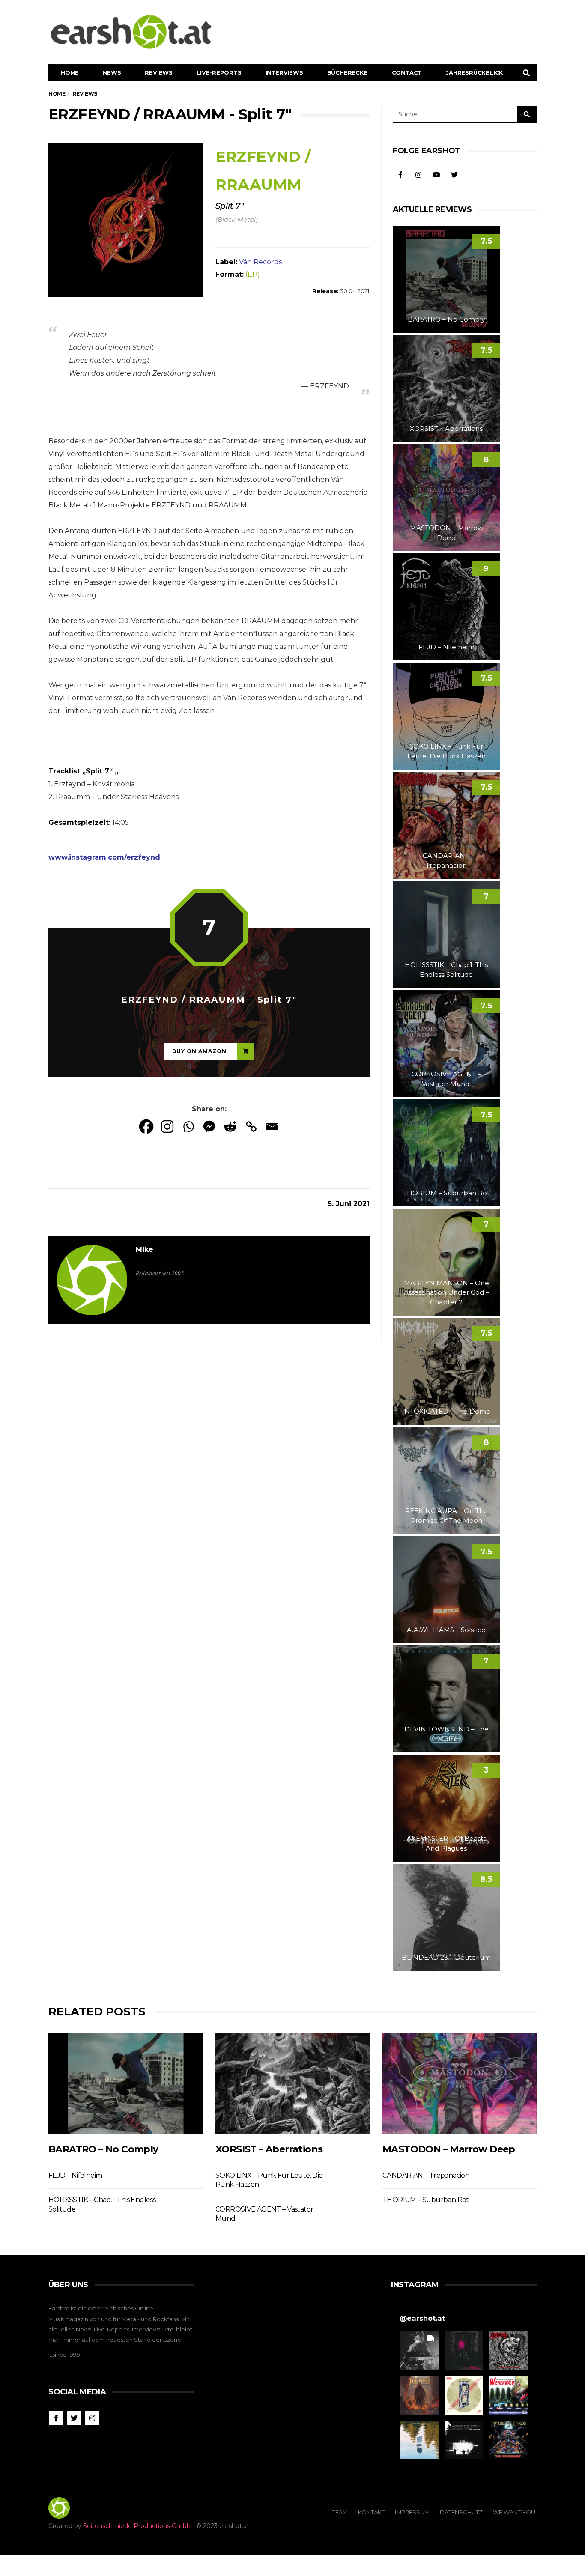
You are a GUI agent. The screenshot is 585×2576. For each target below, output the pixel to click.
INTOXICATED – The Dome (446, 1411)
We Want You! (515, 2512)
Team (340, 2512)
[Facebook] (146, 1127)
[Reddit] (230, 1127)
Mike (145, 1249)
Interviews (284, 72)
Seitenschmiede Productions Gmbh (137, 2526)
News (112, 72)
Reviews (159, 72)
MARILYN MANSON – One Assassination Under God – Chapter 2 (446, 1292)
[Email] (272, 1127)
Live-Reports (219, 72)
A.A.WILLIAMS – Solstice (446, 1630)
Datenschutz (461, 2512)
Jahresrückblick (475, 72)
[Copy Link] (251, 1127)
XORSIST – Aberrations (446, 428)
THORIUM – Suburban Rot (446, 1193)
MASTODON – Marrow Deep (449, 2149)
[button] (419, 2350)
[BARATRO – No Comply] (125, 2084)
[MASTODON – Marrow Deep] (460, 2084)
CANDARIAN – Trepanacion (426, 2175)
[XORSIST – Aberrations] (292, 2084)
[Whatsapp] (188, 1127)
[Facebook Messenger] (209, 1127)
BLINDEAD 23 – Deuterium (446, 1957)
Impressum (412, 2512)
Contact (407, 72)
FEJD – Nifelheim (446, 647)
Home (70, 72)
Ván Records (260, 262)
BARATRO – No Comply (446, 319)
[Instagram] (167, 1127)
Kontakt (371, 2512)
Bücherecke (348, 72)
